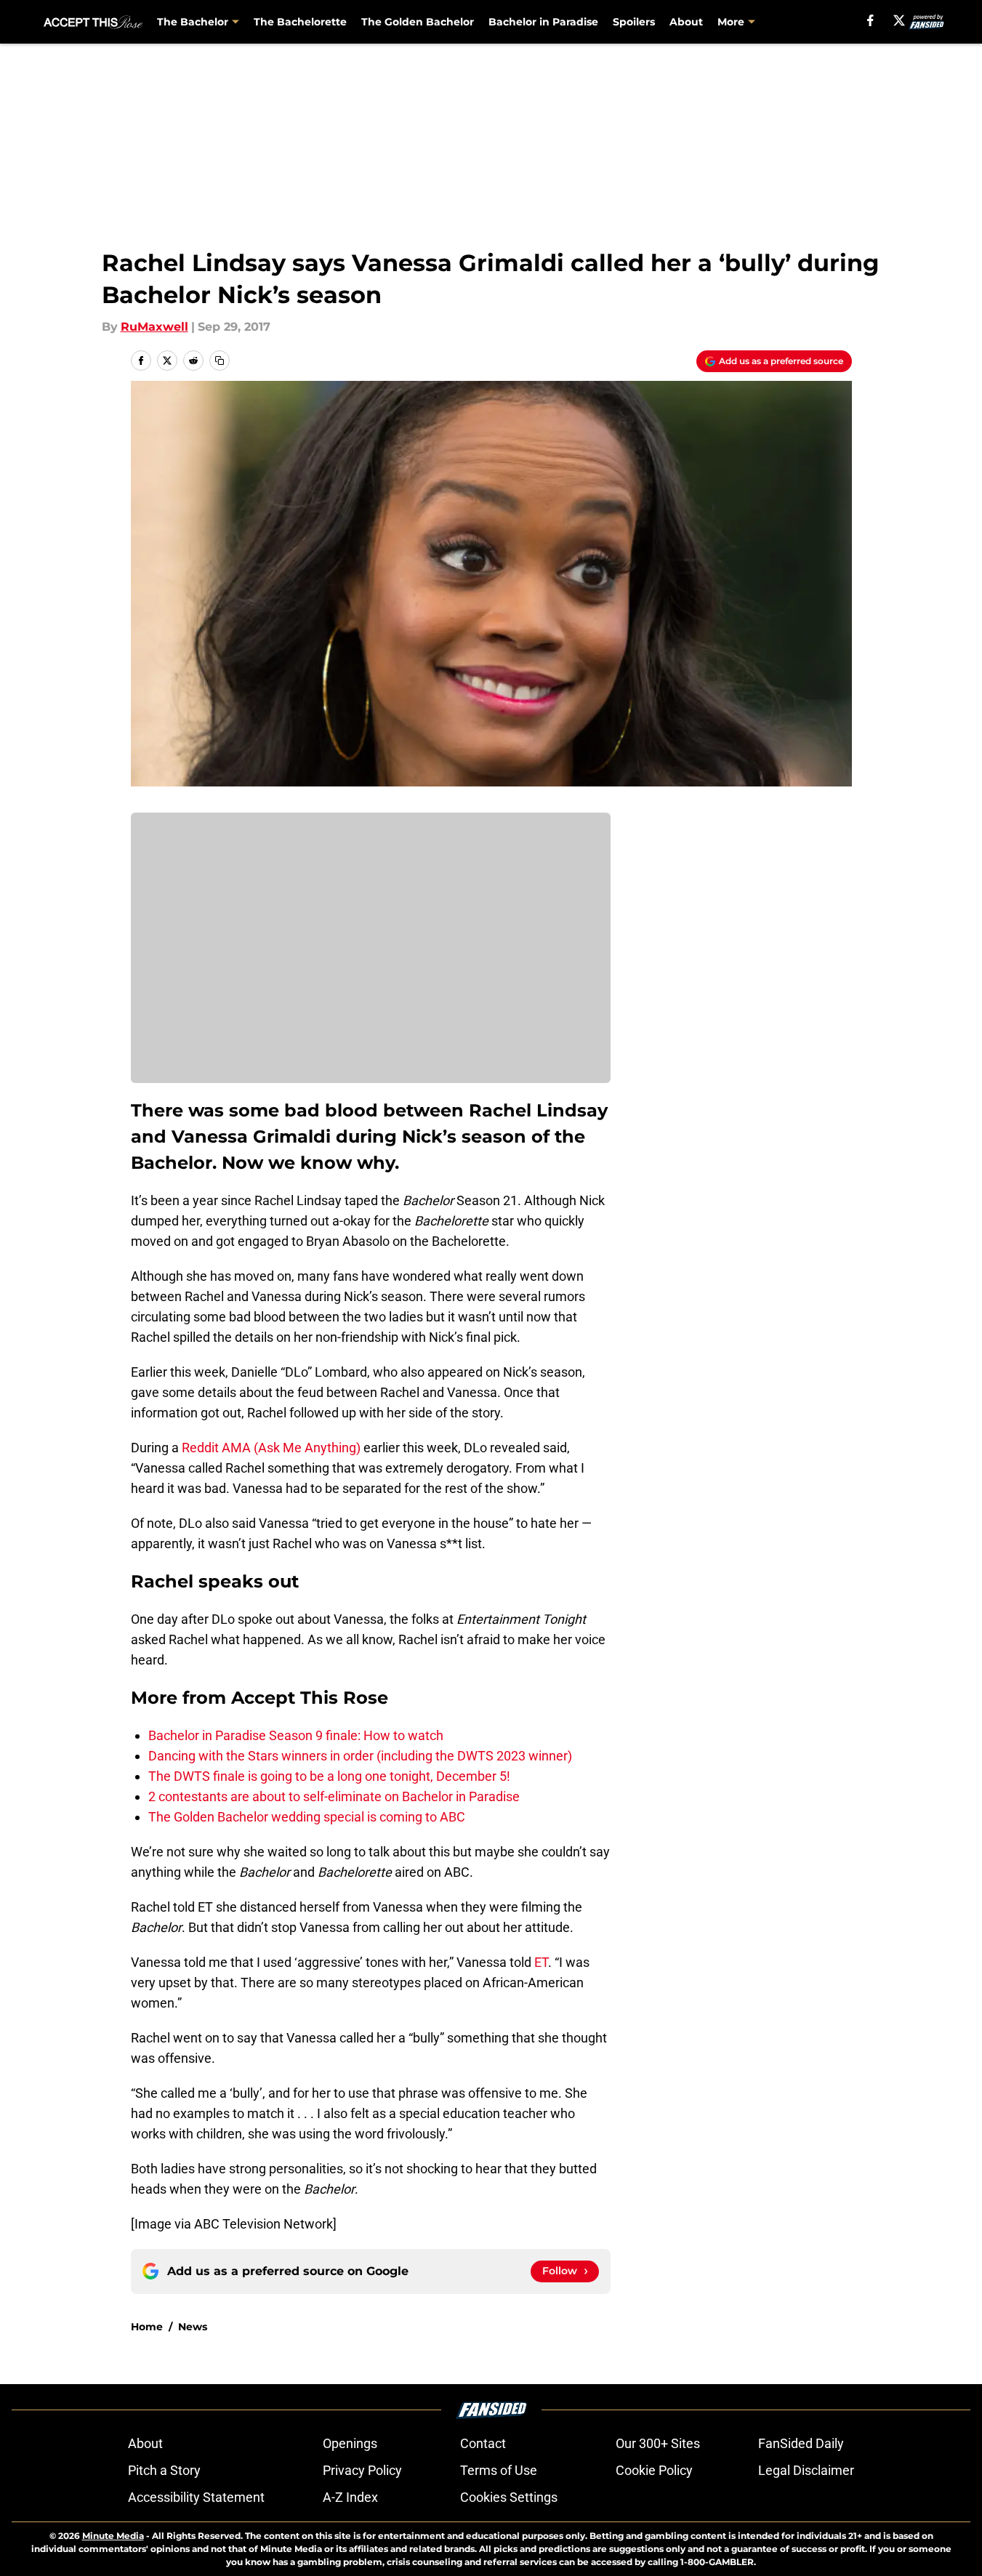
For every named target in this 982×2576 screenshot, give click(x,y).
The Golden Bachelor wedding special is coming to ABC (307, 1817)
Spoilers (634, 22)
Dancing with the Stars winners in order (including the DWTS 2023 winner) (360, 1756)
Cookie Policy (654, 2470)
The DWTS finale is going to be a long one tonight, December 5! (329, 1776)
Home (147, 2327)
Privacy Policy (362, 2470)
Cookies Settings (509, 2497)
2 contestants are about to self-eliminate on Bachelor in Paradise (334, 1796)
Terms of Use (499, 2470)
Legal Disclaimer (806, 2470)
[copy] (220, 361)
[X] (899, 20)
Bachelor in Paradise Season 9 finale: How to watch (296, 1735)
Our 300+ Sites (658, 2443)
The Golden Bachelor (418, 22)
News (193, 2327)
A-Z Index (350, 2497)
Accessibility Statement (196, 2497)
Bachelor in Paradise (543, 22)
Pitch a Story (164, 2470)
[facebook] (870, 20)
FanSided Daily (801, 2443)
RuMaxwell (154, 327)
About (686, 22)
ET (541, 1962)
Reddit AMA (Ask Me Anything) (271, 1448)
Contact (483, 2443)
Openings (350, 2443)
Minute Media (113, 2536)
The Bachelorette (300, 22)
